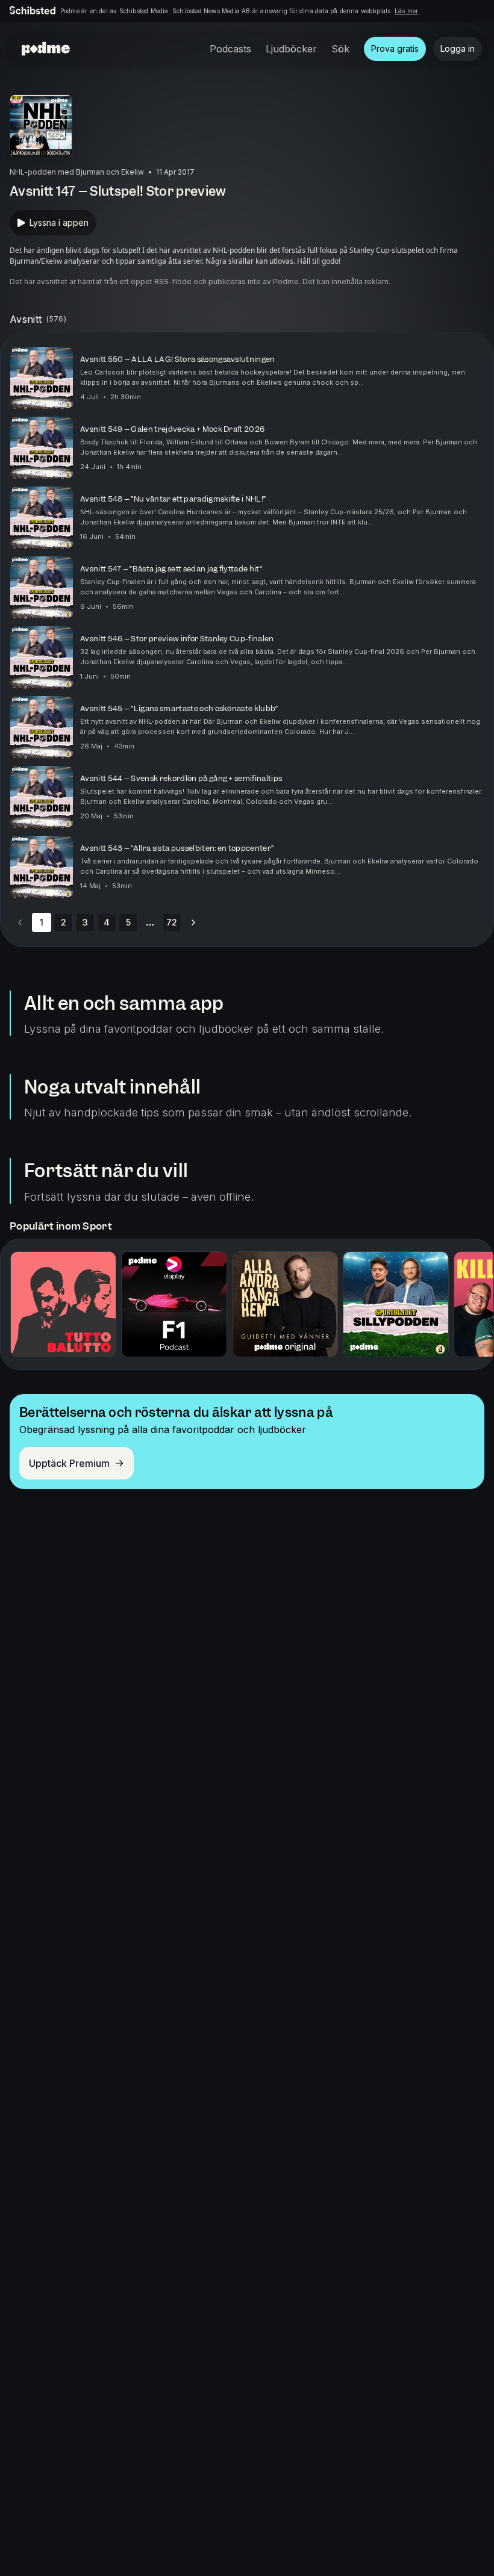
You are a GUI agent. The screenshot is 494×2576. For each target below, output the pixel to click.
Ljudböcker (291, 49)
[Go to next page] (193, 922)
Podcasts (230, 49)
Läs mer (406, 11)
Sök (340, 49)
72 (172, 922)
